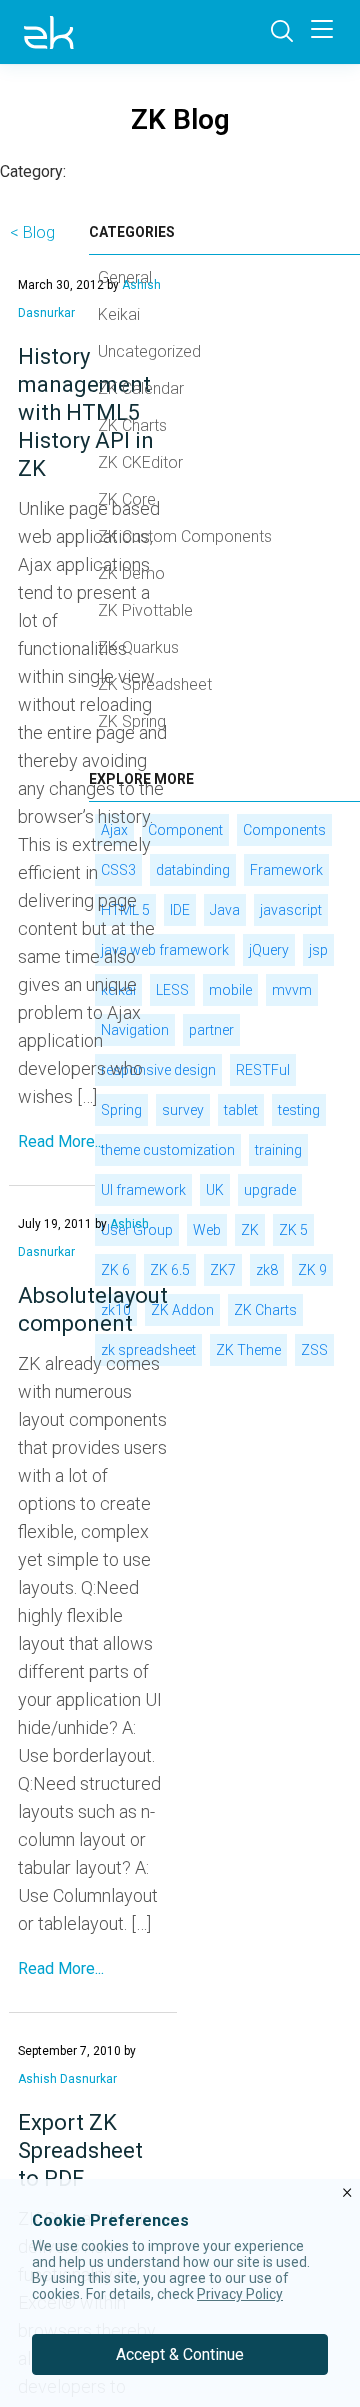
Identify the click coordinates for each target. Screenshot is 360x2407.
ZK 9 (312, 1270)
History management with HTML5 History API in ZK (86, 412)
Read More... (61, 1141)
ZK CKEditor (140, 462)
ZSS (314, 1350)
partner (211, 1030)
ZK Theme (248, 1350)
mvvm (292, 990)
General (125, 277)
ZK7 (223, 1270)
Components (284, 830)
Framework (286, 870)
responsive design (158, 1070)
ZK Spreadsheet (155, 684)
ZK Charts (132, 425)
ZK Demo (131, 573)
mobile (230, 990)
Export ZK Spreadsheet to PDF (80, 2150)
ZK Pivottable (145, 610)
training (278, 1150)
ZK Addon (182, 1310)
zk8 (267, 1270)
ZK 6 (115, 1270)
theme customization (168, 1150)
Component (185, 830)
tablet (241, 1110)
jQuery (269, 950)
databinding (193, 870)
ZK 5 (293, 1230)
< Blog (32, 232)
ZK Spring (132, 721)
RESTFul (263, 1070)
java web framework (165, 950)
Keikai (119, 314)
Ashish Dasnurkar (67, 2079)
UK (215, 1190)
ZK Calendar (141, 388)
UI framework (143, 1190)
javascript (291, 910)
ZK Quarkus (138, 647)
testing (299, 1110)
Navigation (135, 1030)
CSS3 (118, 870)
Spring (121, 1110)
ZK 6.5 (170, 1270)
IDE (180, 910)
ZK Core (127, 499)
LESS (172, 990)
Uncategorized (149, 351)
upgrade (270, 1190)
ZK (250, 1230)
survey (183, 1110)
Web (207, 1230)
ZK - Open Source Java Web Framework (49, 32)
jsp (318, 950)
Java (225, 910)
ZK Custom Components (185, 536)
